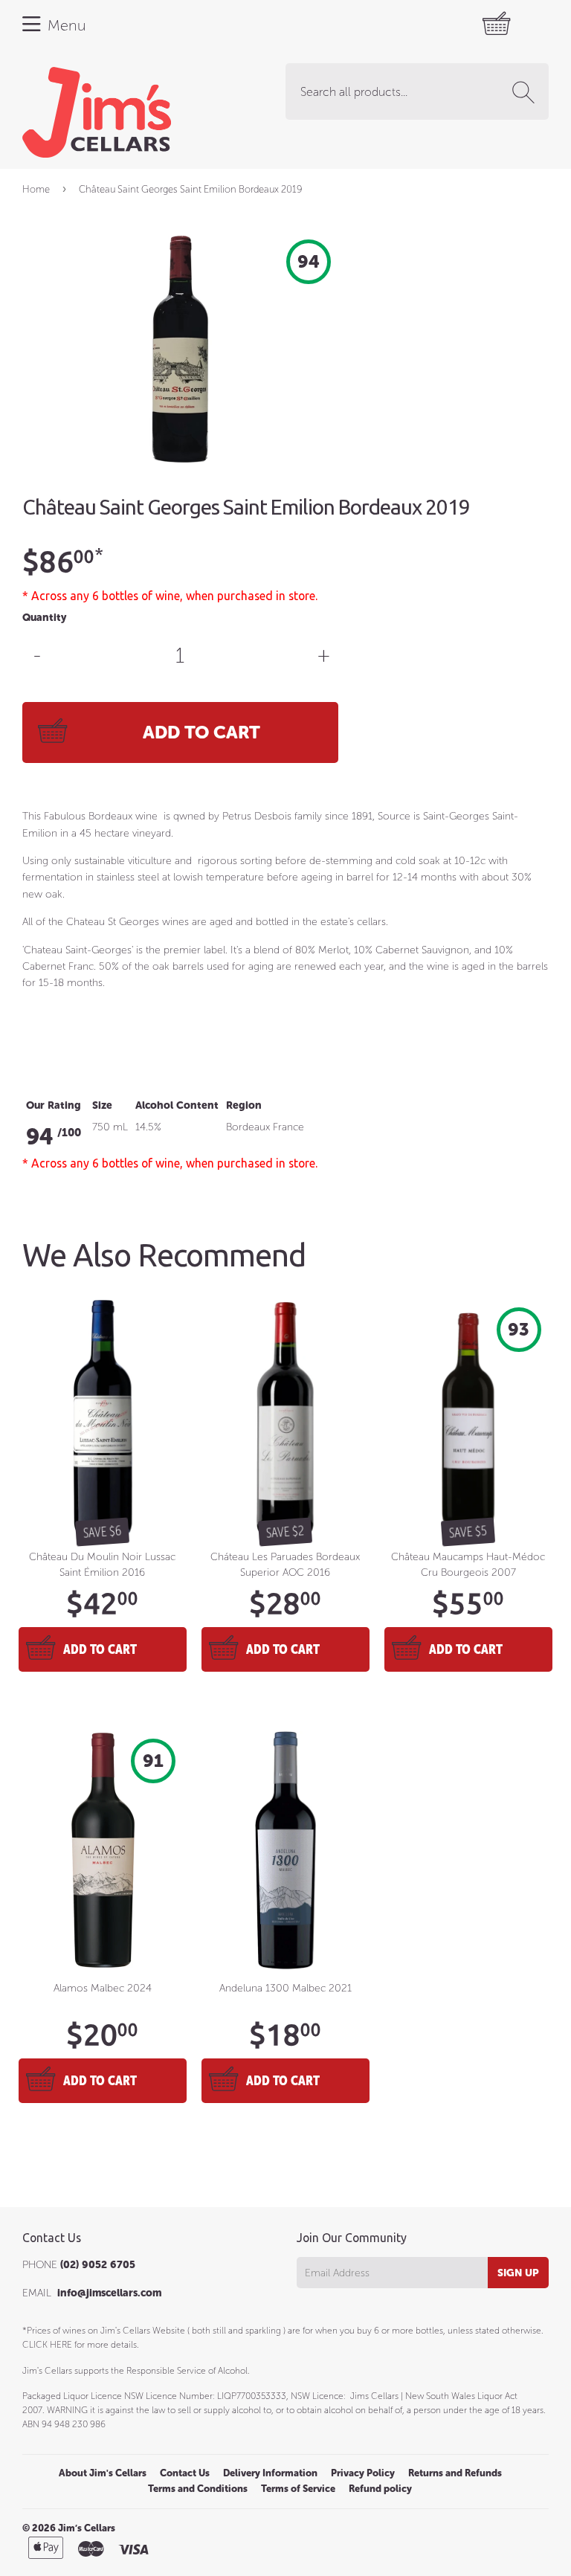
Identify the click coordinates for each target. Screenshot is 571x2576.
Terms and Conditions (198, 2489)
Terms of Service (298, 2489)
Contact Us (185, 2473)
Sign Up (518, 2273)
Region (244, 1105)
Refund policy (380, 2489)
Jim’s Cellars (87, 2528)
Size (102, 1105)
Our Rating (54, 1105)
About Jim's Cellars (103, 2473)
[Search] (526, 92)
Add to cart (100, 1649)
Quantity (44, 618)
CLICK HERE (47, 2345)
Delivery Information (270, 2473)
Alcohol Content (177, 1105)
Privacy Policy (363, 2473)
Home (36, 189)
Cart (451, 24)
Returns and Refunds (455, 2473)
